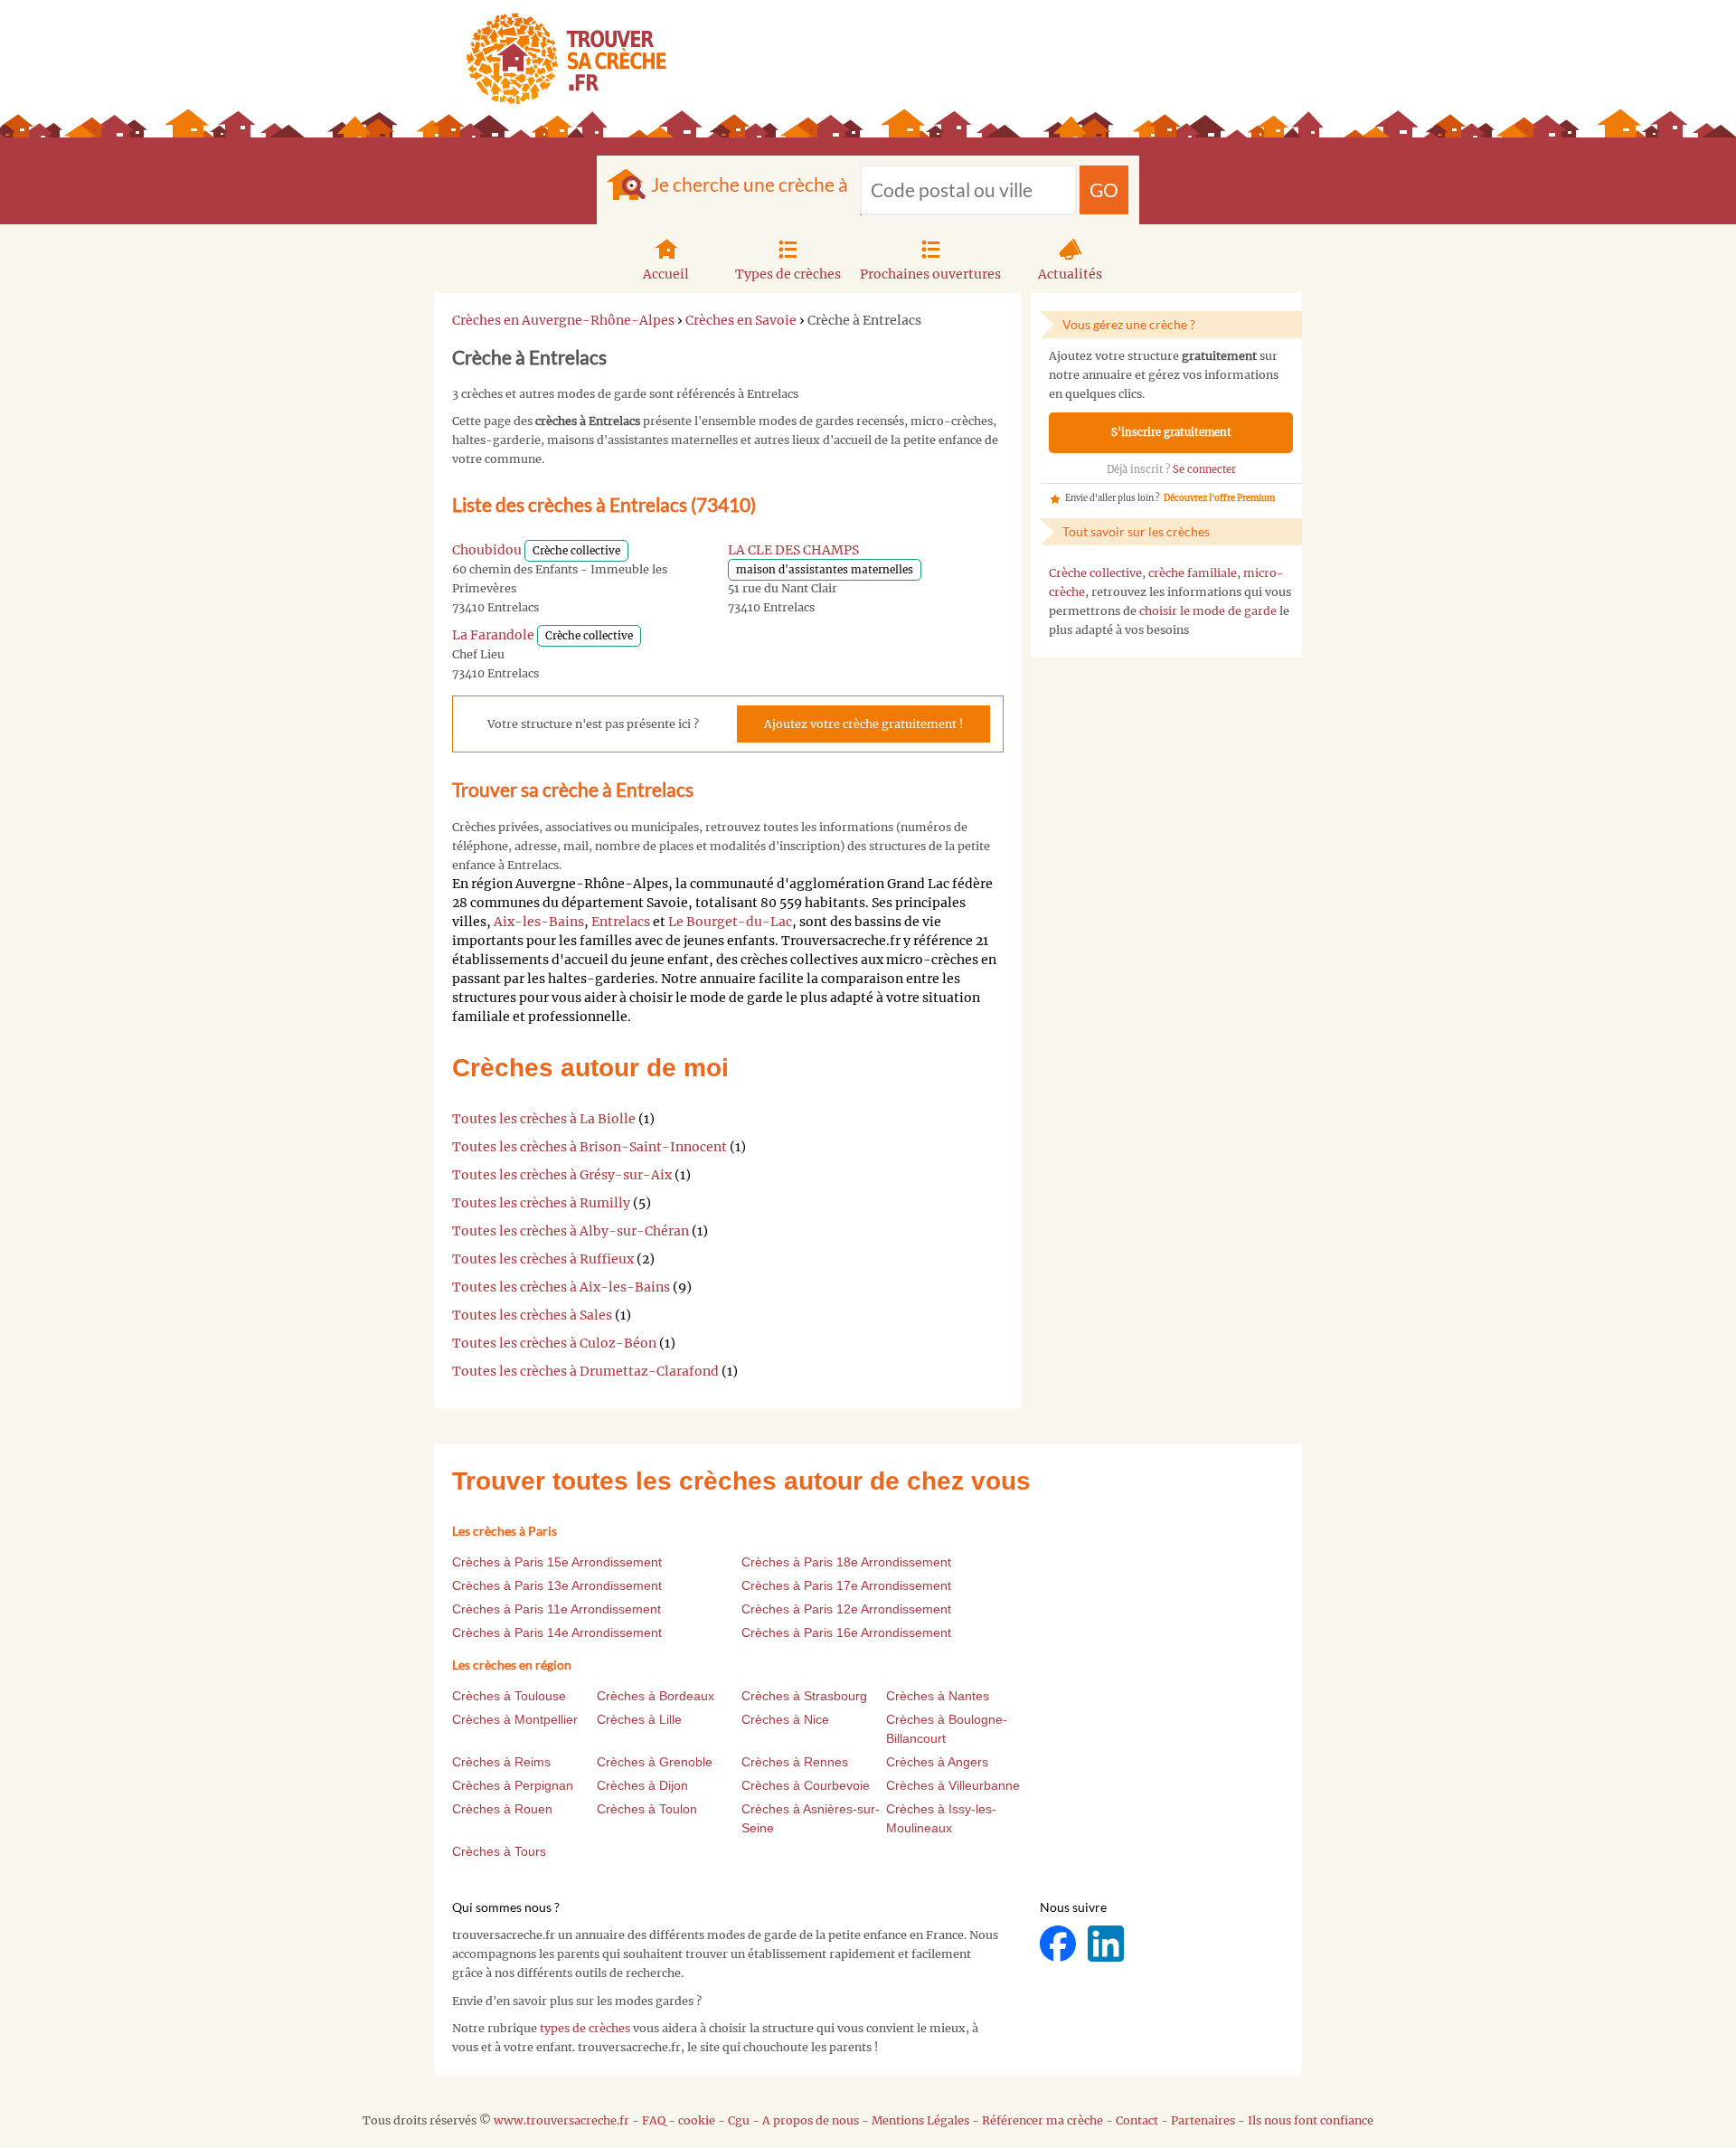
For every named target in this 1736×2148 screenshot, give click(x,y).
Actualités (1070, 274)
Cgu (739, 2120)
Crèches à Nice (785, 1719)
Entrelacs (621, 922)
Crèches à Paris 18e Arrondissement (846, 1562)
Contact (1137, 2120)
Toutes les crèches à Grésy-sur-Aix (562, 1175)
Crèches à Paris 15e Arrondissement (557, 1562)
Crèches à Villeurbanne (953, 1785)
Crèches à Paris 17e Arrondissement (846, 1585)
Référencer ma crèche (1043, 2120)
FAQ (654, 2120)
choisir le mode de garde (1208, 611)
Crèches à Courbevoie (806, 1785)
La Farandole (493, 635)
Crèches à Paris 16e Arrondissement (846, 1632)
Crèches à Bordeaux (656, 1696)
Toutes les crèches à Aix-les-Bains (561, 1287)
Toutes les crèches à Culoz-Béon (554, 1343)
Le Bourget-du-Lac (730, 922)
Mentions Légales (920, 2120)
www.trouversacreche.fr (561, 2120)
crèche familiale (1193, 573)
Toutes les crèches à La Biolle (544, 1119)
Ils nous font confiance (1311, 2120)
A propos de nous (811, 2120)
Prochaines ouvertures (930, 274)
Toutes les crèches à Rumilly (541, 1203)
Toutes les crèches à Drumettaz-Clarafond (585, 1371)
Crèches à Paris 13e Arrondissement (557, 1585)
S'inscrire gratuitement (1171, 432)
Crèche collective (1095, 573)
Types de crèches (788, 274)
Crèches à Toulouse (509, 1696)
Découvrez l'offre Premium (1219, 498)
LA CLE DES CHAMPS (793, 550)
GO (1104, 189)
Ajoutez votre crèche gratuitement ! (863, 724)
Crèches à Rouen (502, 1809)
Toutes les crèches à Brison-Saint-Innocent (590, 1147)
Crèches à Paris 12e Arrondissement (846, 1609)
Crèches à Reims (501, 1762)
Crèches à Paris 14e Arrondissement (557, 1632)
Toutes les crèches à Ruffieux (543, 1259)
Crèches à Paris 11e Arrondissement (557, 1609)
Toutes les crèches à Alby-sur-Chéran (571, 1231)
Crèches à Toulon (647, 1809)
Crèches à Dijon (642, 1785)
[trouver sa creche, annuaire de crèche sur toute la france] (559, 58)
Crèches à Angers (937, 1762)
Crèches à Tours (499, 1851)
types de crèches (585, 2028)
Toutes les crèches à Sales (532, 1315)
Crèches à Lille (639, 1719)
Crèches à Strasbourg (804, 1696)
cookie (697, 2120)
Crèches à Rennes (795, 1762)
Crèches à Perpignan (513, 1785)
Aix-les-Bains (539, 922)
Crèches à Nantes (938, 1696)
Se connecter (1204, 469)
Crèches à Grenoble (655, 1762)
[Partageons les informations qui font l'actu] (1059, 1943)
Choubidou (487, 550)
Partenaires (1203, 2120)
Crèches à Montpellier (515, 1719)
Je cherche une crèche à (750, 184)
